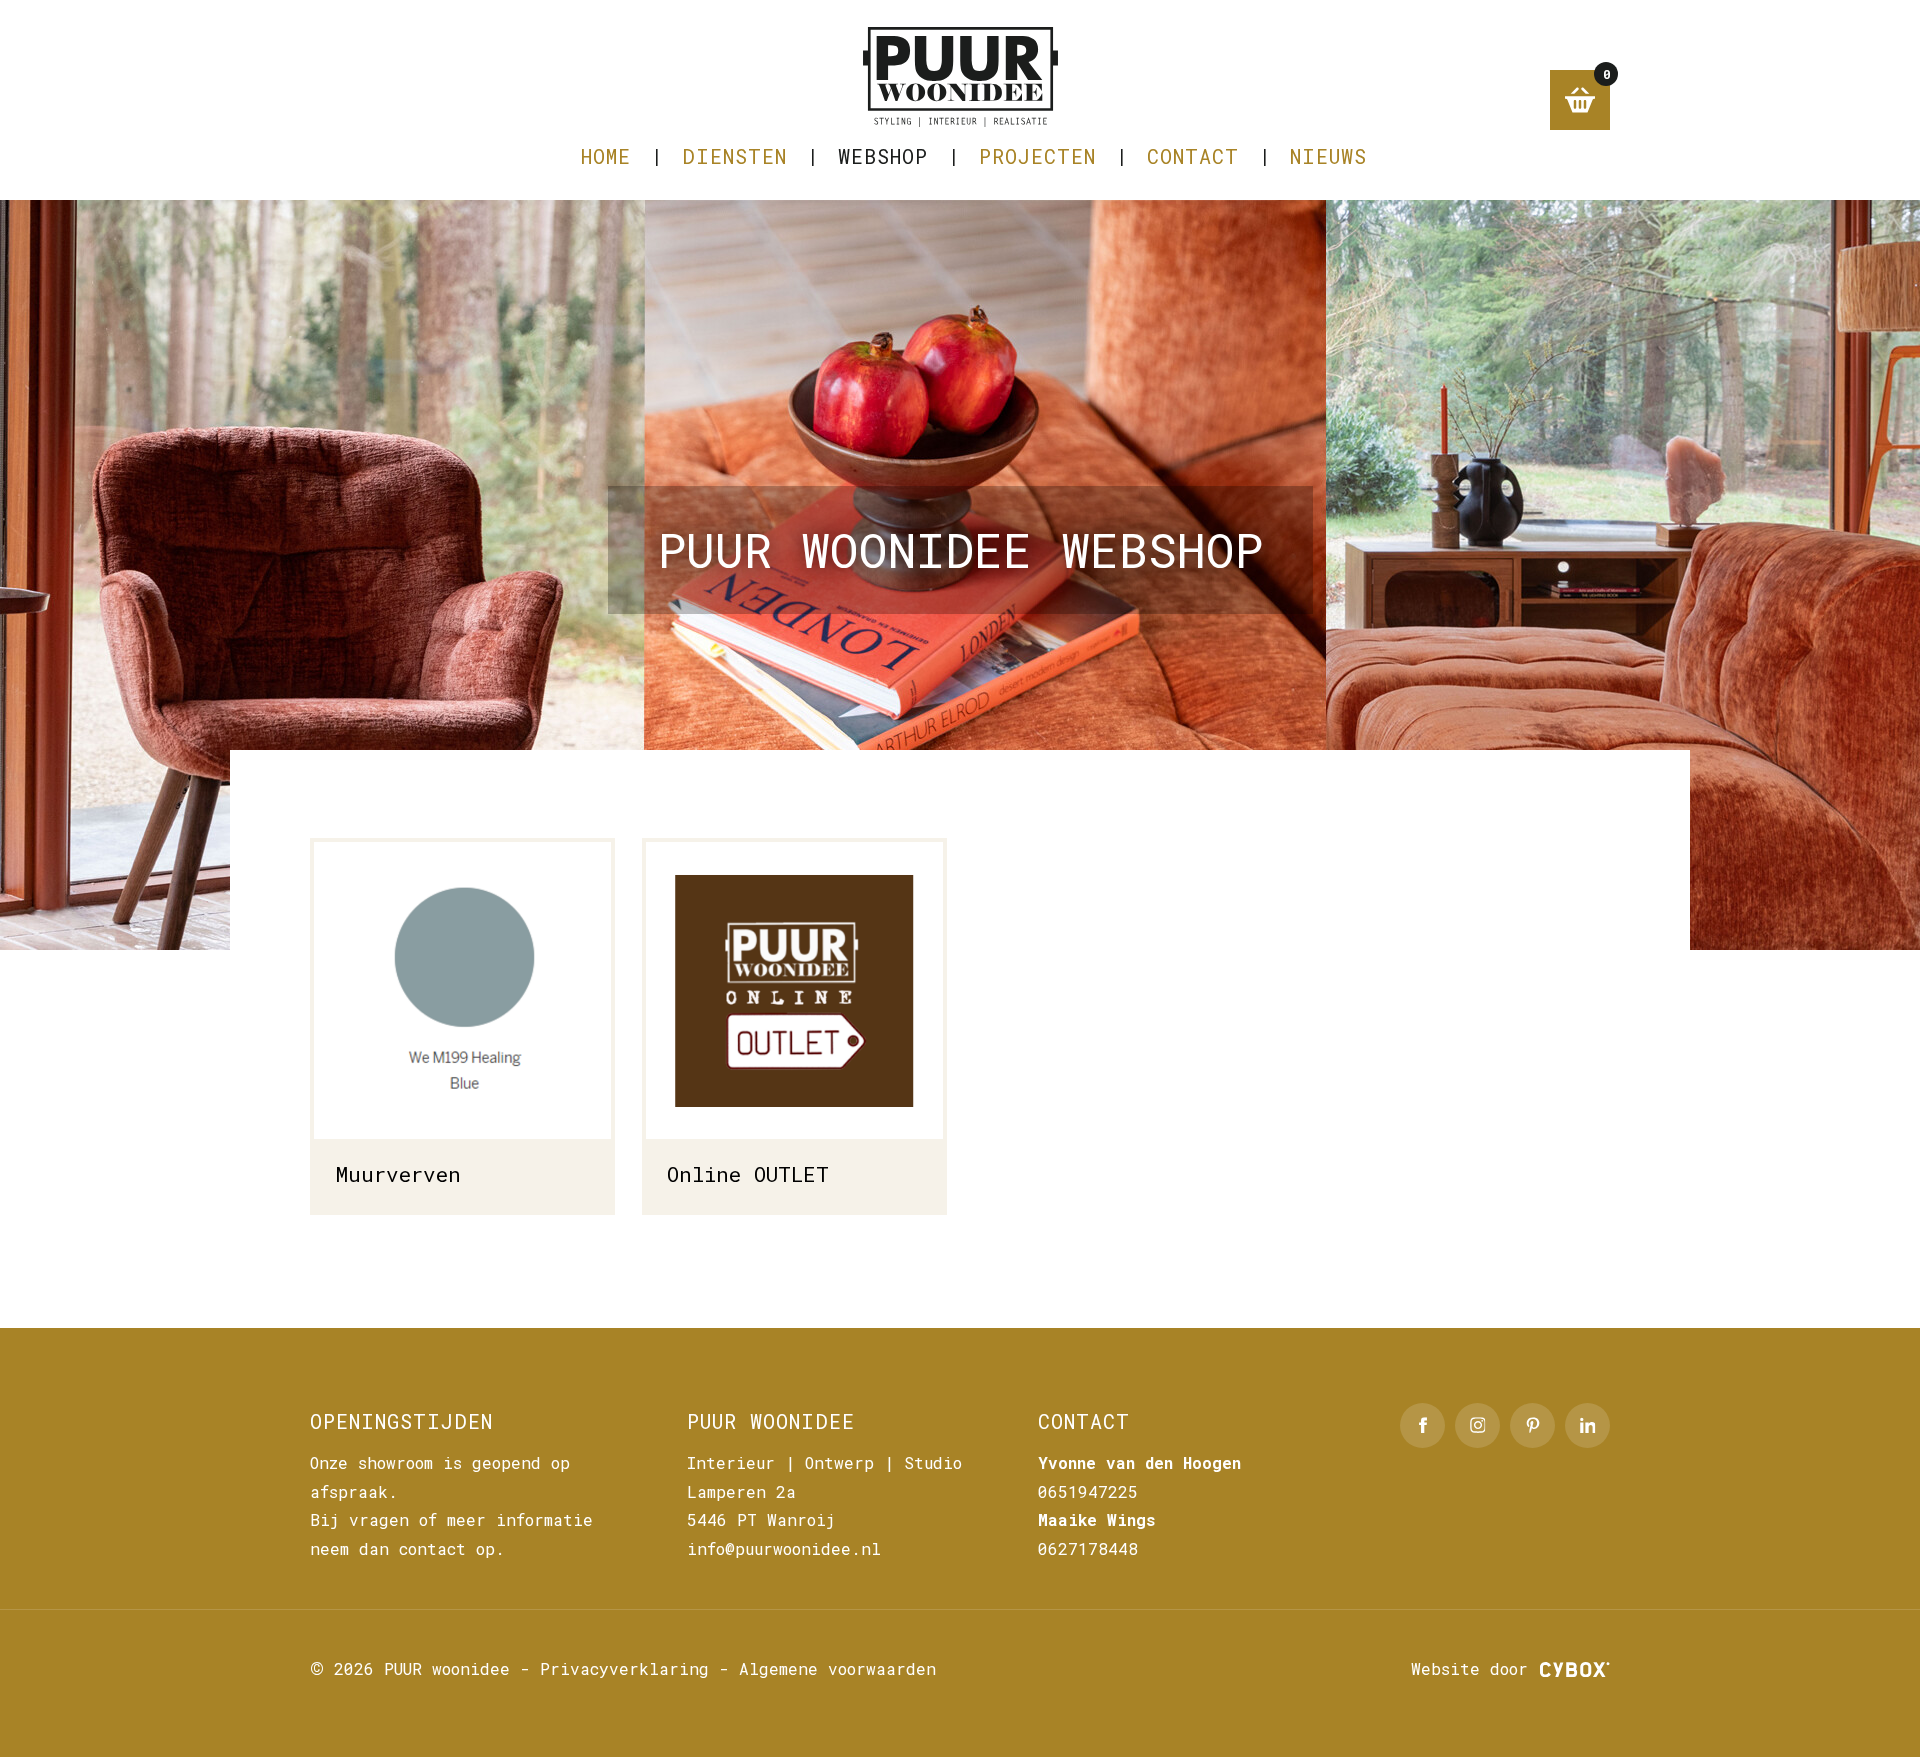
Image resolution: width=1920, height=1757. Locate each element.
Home (606, 156)
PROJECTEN (1037, 156)
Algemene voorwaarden (837, 1668)
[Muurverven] (462, 1026)
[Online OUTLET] (794, 1026)
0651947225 (1088, 1491)
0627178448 (1088, 1548)
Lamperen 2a (741, 1491)
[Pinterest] (1532, 1425)
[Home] (960, 77)
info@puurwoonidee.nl (784, 1548)
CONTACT (1193, 156)
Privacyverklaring (624, 1668)
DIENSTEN (734, 156)
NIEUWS (1328, 156)
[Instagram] (1477, 1425)
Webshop (883, 156)
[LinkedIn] (1587, 1425)
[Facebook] (1422, 1425)
